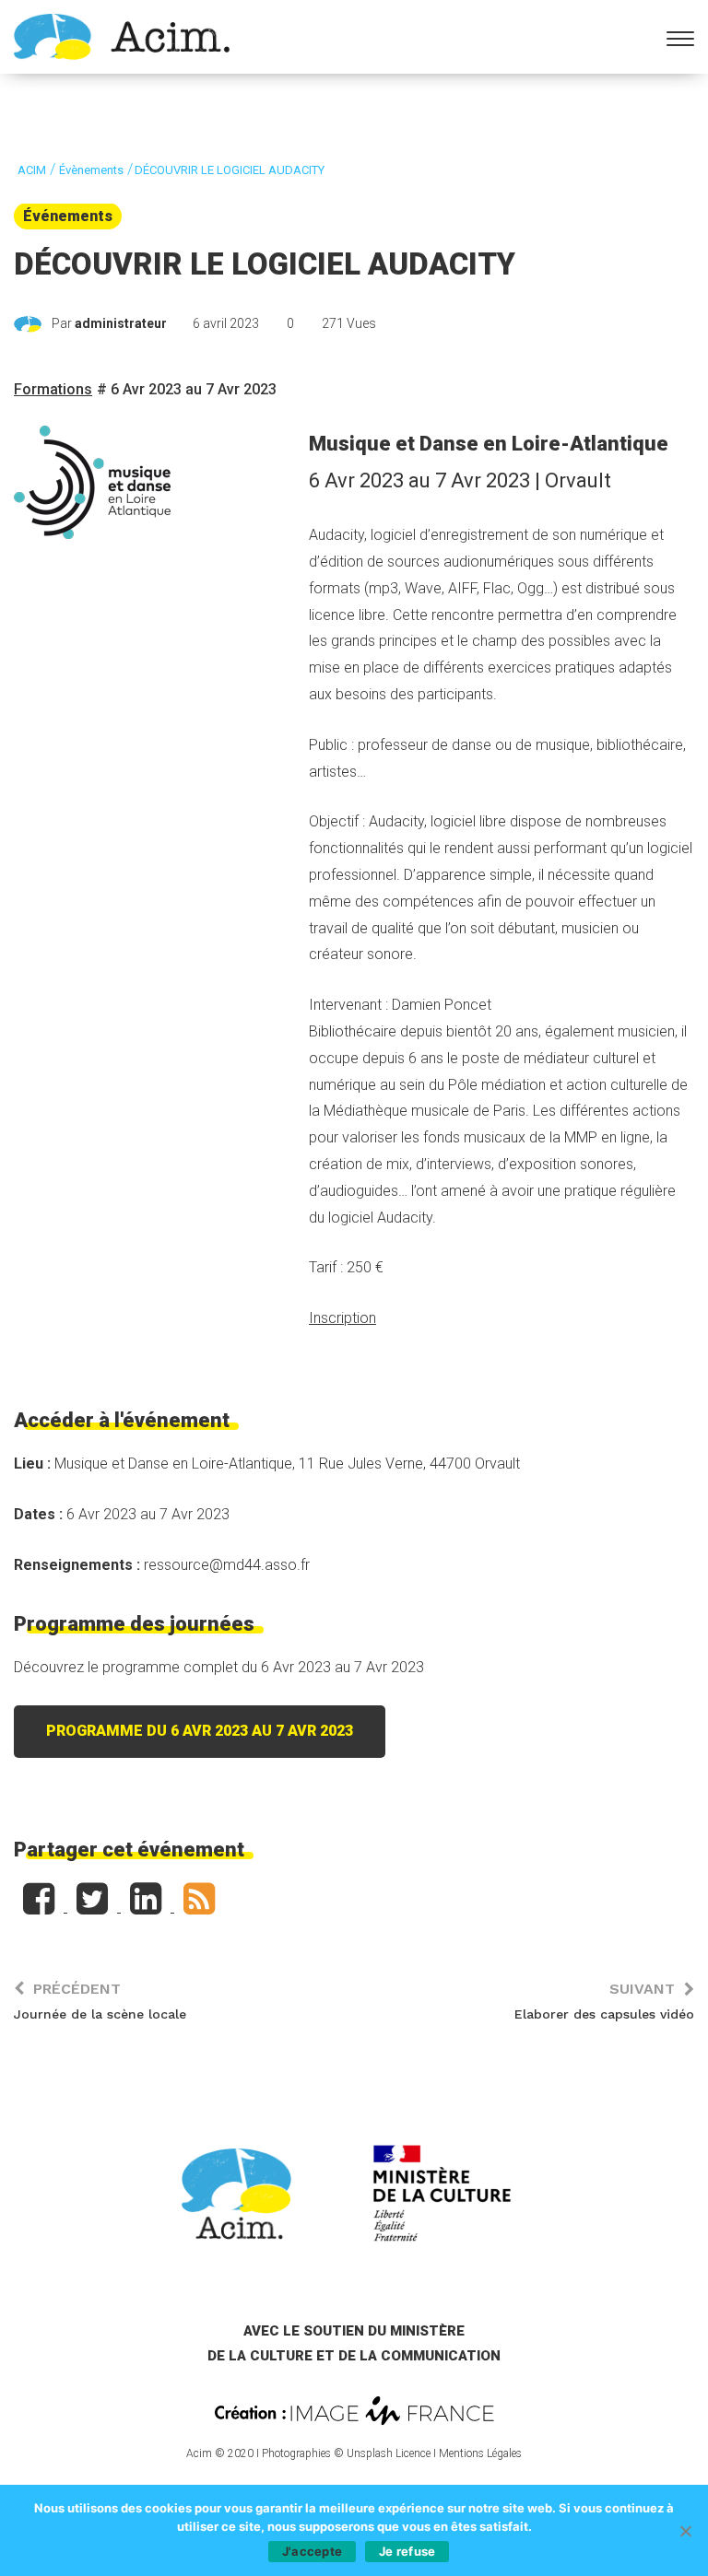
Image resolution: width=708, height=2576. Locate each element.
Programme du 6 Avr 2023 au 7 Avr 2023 (200, 1731)
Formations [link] (53, 389)
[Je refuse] (685, 2531)
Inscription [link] (342, 1318)
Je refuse (407, 2551)
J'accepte (312, 2551)
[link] (122, 35)
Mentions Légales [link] (480, 2453)
